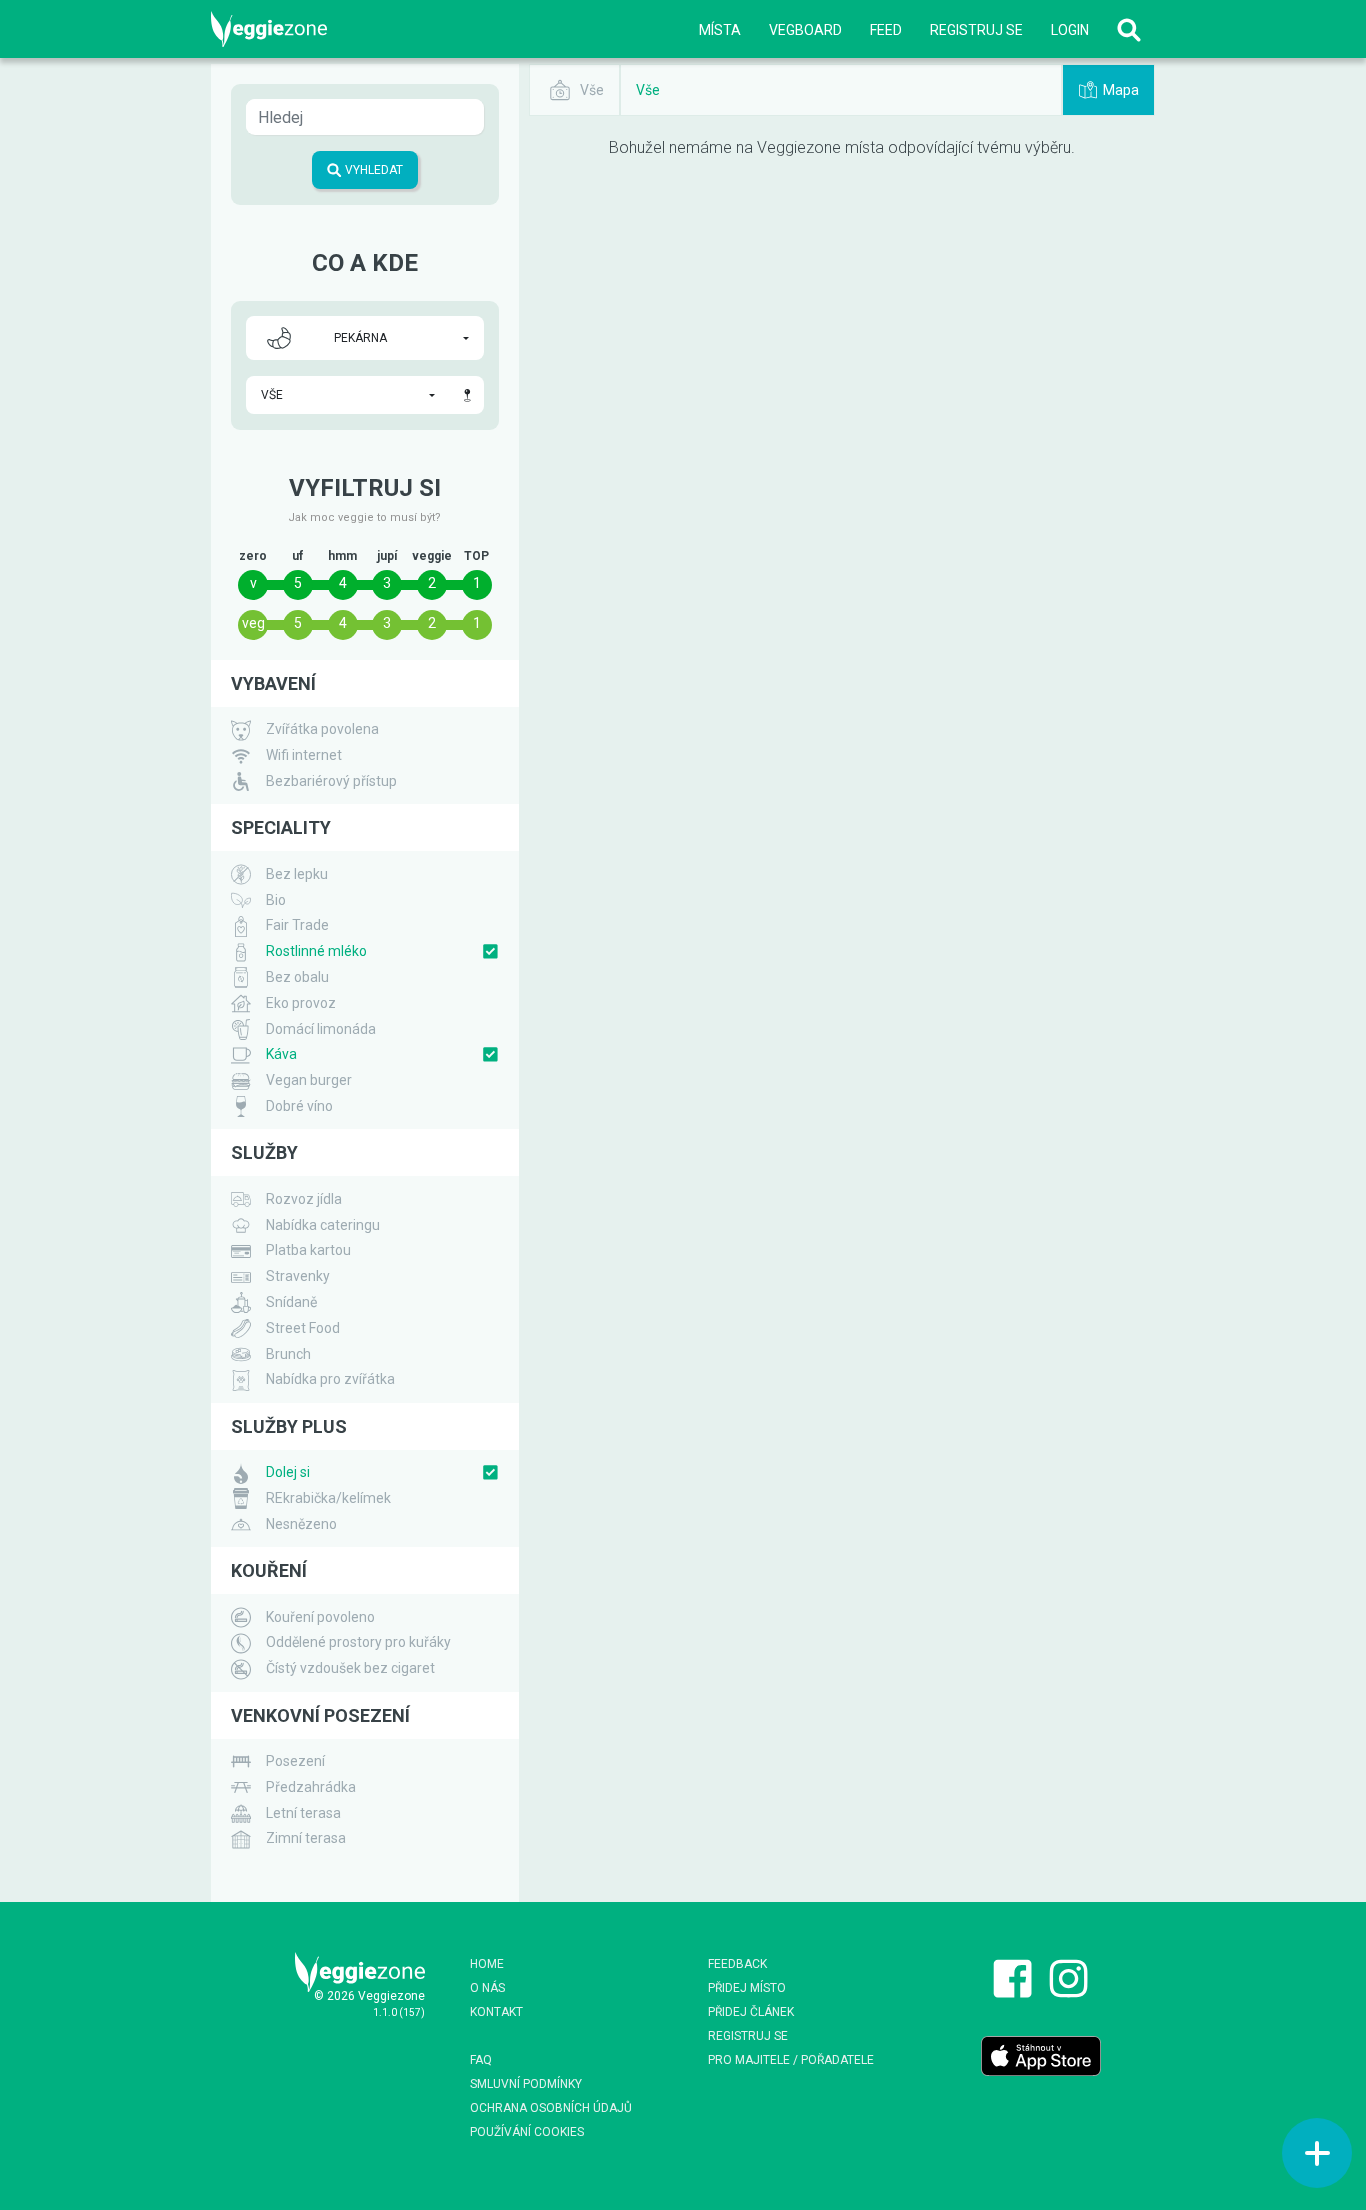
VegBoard (805, 30)
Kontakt (496, 2012)
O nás (487, 1988)
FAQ (481, 2060)
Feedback (737, 1964)
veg (253, 623)
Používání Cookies (527, 2132)
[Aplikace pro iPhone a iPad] (1041, 2055)
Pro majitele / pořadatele (791, 2060)
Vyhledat (372, 170)
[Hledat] (1129, 29)
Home (487, 1964)
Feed (886, 30)
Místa (720, 30)
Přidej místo (747, 1988)
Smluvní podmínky (526, 2084)
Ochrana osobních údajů (551, 2108)
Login (1070, 30)
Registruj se (976, 30)
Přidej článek (751, 2012)
